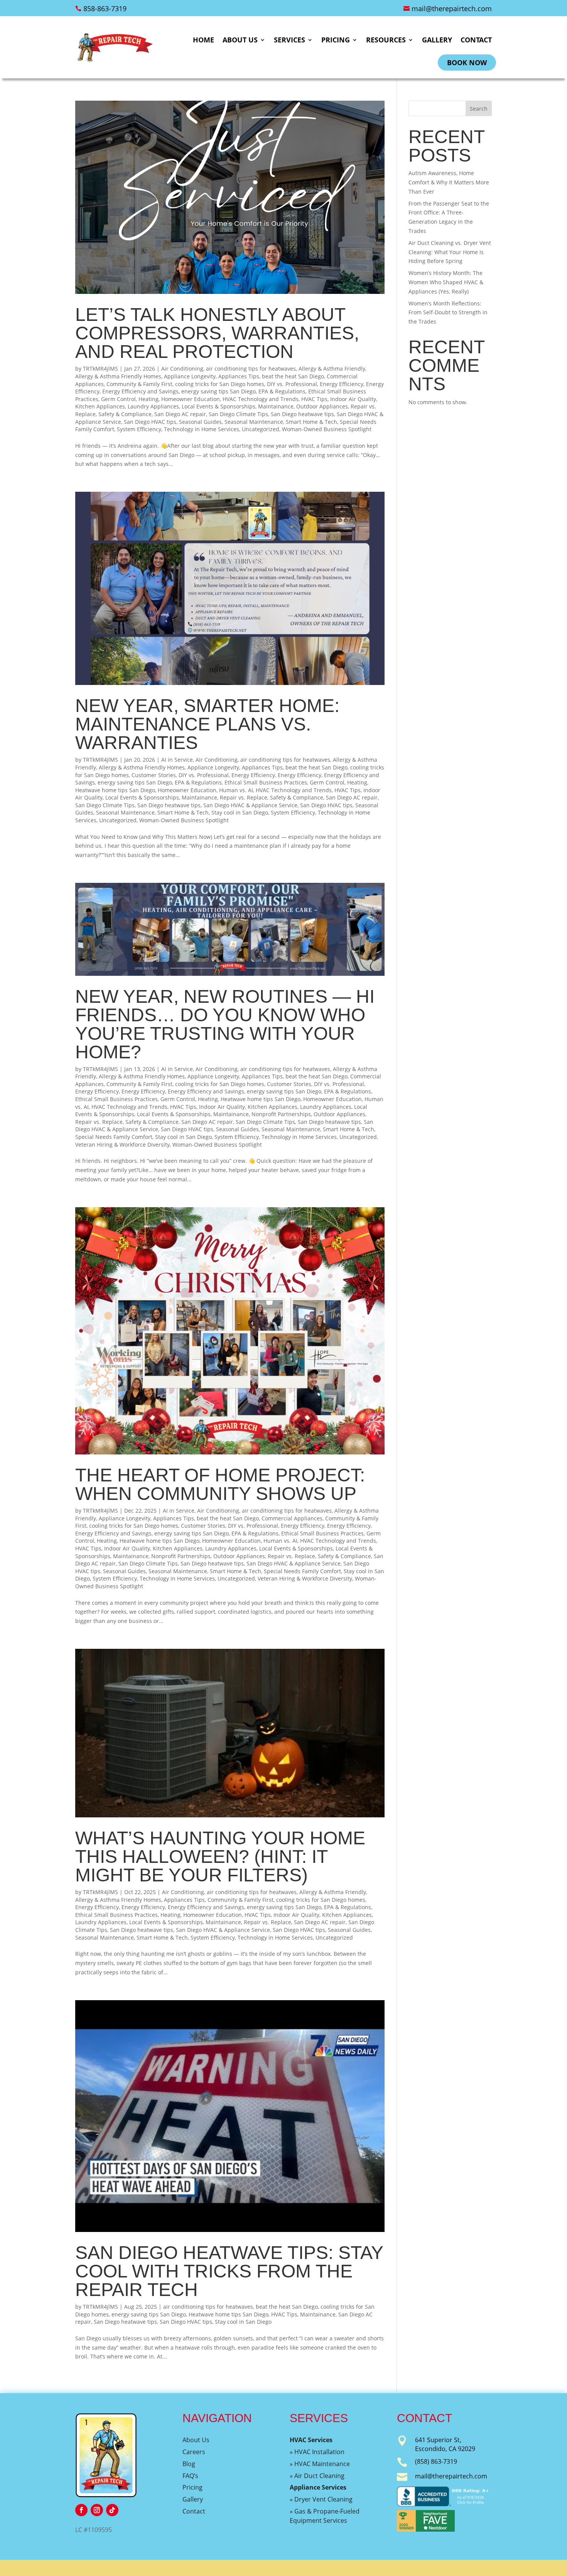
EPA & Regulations (282, 391)
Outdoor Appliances (322, 406)
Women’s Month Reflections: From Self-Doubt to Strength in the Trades (448, 313)
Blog (189, 2464)
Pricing (336, 40)
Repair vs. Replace (244, 797)
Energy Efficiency (342, 384)
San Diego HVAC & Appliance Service (250, 805)
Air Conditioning (182, 369)
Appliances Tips (239, 376)
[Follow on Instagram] (97, 2510)
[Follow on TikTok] (112, 2510)
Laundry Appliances (153, 406)
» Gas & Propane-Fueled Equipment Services (325, 2516)
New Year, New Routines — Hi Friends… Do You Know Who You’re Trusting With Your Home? (225, 1024)
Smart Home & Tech (311, 422)
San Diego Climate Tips (238, 414)
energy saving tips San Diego (219, 391)
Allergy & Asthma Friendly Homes (118, 376)
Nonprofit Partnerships (281, 1114)
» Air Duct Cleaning (317, 2476)
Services (289, 40)
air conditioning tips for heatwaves (251, 369)
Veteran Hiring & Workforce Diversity (122, 1145)
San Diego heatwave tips (302, 414)
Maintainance (276, 406)
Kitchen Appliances (100, 406)
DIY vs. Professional (292, 384)
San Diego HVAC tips (150, 422)
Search (479, 109)
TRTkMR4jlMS (100, 369)
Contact (476, 40)
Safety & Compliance (125, 414)
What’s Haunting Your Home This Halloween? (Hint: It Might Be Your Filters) (220, 1857)
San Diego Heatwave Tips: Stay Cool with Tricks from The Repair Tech (229, 2271)
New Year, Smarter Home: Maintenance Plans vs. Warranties (207, 724)
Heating (148, 399)
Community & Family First (139, 384)
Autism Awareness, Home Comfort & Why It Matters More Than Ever (449, 182)
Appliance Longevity (190, 376)
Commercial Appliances (292, 1518)
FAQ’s (190, 2476)
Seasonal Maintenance (254, 422)
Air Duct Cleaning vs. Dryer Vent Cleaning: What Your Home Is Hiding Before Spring (450, 252)
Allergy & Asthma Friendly (332, 369)
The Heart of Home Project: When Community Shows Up (220, 1484)
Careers (194, 2452)
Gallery (437, 40)
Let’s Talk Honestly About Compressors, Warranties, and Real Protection (217, 333)
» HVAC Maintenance (320, 2464)
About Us (240, 40)
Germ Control (118, 399)
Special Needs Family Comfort (114, 1137)
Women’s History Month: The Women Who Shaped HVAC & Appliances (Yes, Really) (446, 282)
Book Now (467, 62)
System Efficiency (139, 429)
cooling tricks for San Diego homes (220, 384)
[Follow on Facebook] (81, 2510)
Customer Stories (154, 775)
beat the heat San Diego (293, 376)
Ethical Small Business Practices (266, 782)
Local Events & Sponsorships (219, 406)
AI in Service (177, 760)
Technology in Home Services (202, 429)
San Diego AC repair (180, 414)
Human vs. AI (236, 790)
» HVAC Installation (317, 2452)
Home (203, 40)
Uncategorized (261, 429)
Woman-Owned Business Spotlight (327, 429)
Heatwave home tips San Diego (115, 790)
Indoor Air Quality (353, 399)
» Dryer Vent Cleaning (321, 2499)
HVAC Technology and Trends (261, 399)
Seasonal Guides (200, 422)
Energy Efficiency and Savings (140, 391)
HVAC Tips (314, 399)
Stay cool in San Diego (240, 812)
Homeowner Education (191, 399)
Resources (386, 40)
